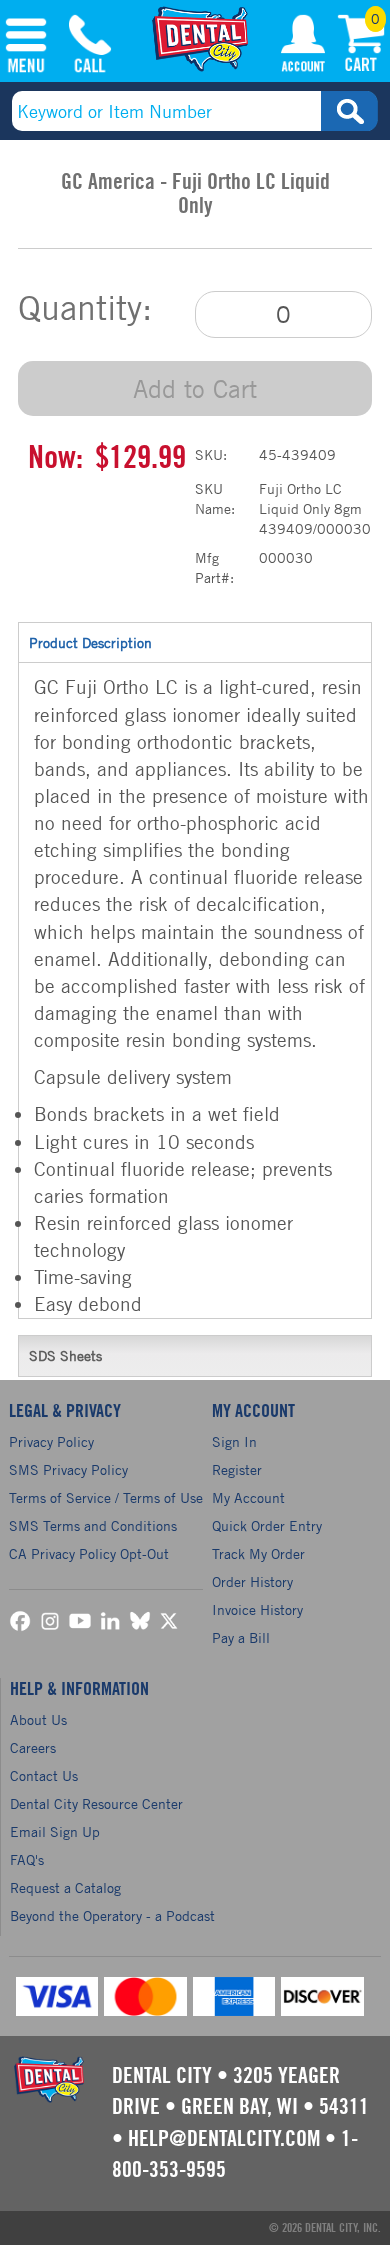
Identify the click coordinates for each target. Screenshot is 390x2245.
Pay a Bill (241, 1637)
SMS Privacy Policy (68, 1469)
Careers (33, 1747)
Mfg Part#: (214, 567)
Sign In (234, 1441)
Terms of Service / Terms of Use (106, 1497)
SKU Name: (215, 498)
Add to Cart (195, 388)
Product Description (90, 642)
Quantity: (85, 308)
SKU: (211, 454)
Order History (252, 1581)
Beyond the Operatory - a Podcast (112, 1915)
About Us (38, 1719)
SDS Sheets (65, 1355)
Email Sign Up (55, 1831)
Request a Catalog (65, 1887)
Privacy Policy (51, 1441)
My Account (303, 47)
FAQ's (27, 1859)
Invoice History (257, 1609)
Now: (55, 458)
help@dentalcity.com (224, 2139)
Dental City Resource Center (96, 1803)
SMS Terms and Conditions (93, 1525)
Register (237, 1469)
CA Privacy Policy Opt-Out (89, 1553)
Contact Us (44, 1775)
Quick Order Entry (267, 1525)
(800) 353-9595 (90, 47)
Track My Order (258, 1553)
